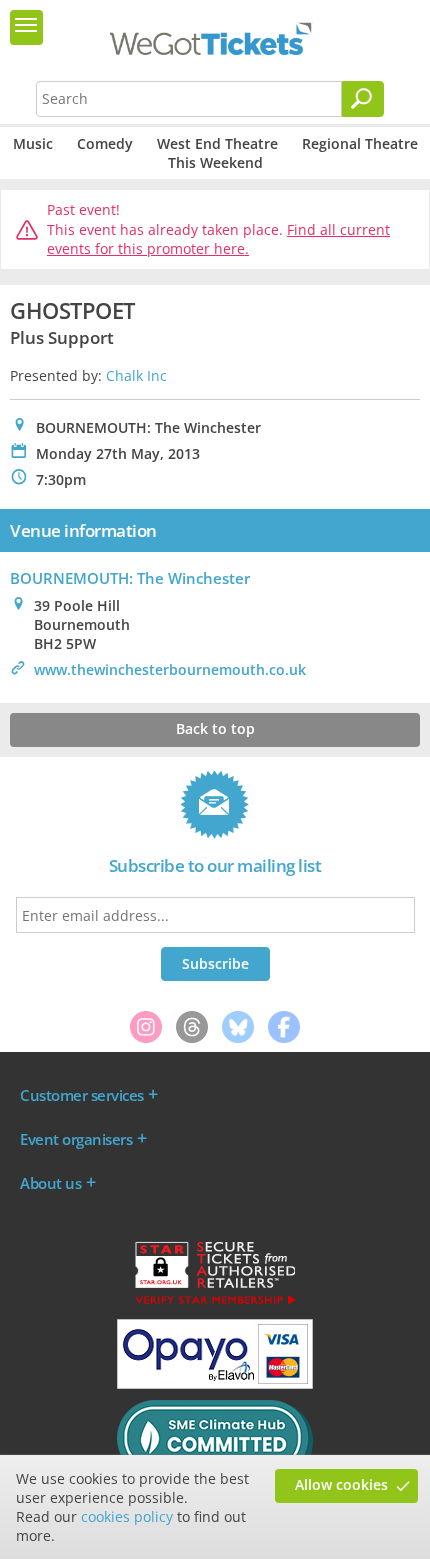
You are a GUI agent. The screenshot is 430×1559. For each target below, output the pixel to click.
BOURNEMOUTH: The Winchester (130, 578)
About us (50, 1183)
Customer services (82, 1095)
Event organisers (76, 1139)
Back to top (215, 728)
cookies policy (127, 1516)
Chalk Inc (136, 375)
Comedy (105, 143)
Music (33, 143)
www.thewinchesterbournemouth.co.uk (170, 669)
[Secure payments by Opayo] (215, 1384)
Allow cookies (341, 1484)
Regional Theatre (360, 143)
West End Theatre (217, 143)
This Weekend (215, 162)
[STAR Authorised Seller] (215, 1303)
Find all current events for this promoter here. (218, 239)
